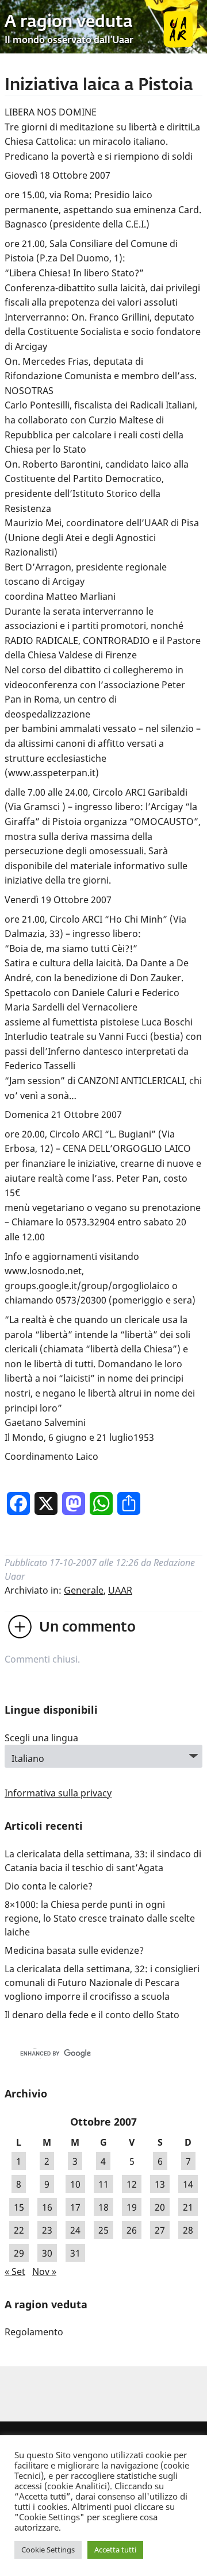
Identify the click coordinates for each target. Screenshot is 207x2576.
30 (47, 2253)
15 (19, 2207)
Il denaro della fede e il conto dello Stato (92, 2015)
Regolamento (34, 2332)
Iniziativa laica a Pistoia (99, 86)
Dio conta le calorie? (49, 1886)
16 (47, 2207)
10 (75, 2184)
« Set (15, 2272)
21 (188, 2207)
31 (75, 2253)
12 (132, 2184)
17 (75, 2207)
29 (19, 2253)
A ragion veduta (69, 22)
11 (103, 2184)
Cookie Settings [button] (48, 2550)
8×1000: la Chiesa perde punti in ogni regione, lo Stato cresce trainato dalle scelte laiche (100, 1918)
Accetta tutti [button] (115, 2550)
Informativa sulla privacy (58, 1793)
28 (188, 2230)
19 (132, 2207)
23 (47, 2230)
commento (87, 1628)
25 (103, 2230)
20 (160, 2207)
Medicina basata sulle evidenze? (74, 1950)
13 (160, 2184)
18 (103, 2207)
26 (132, 2230)
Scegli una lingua (41, 1738)
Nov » (44, 2272)
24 (75, 2230)
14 (188, 2184)
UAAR (120, 1590)
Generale (84, 1590)
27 (160, 2230)
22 (19, 2230)
